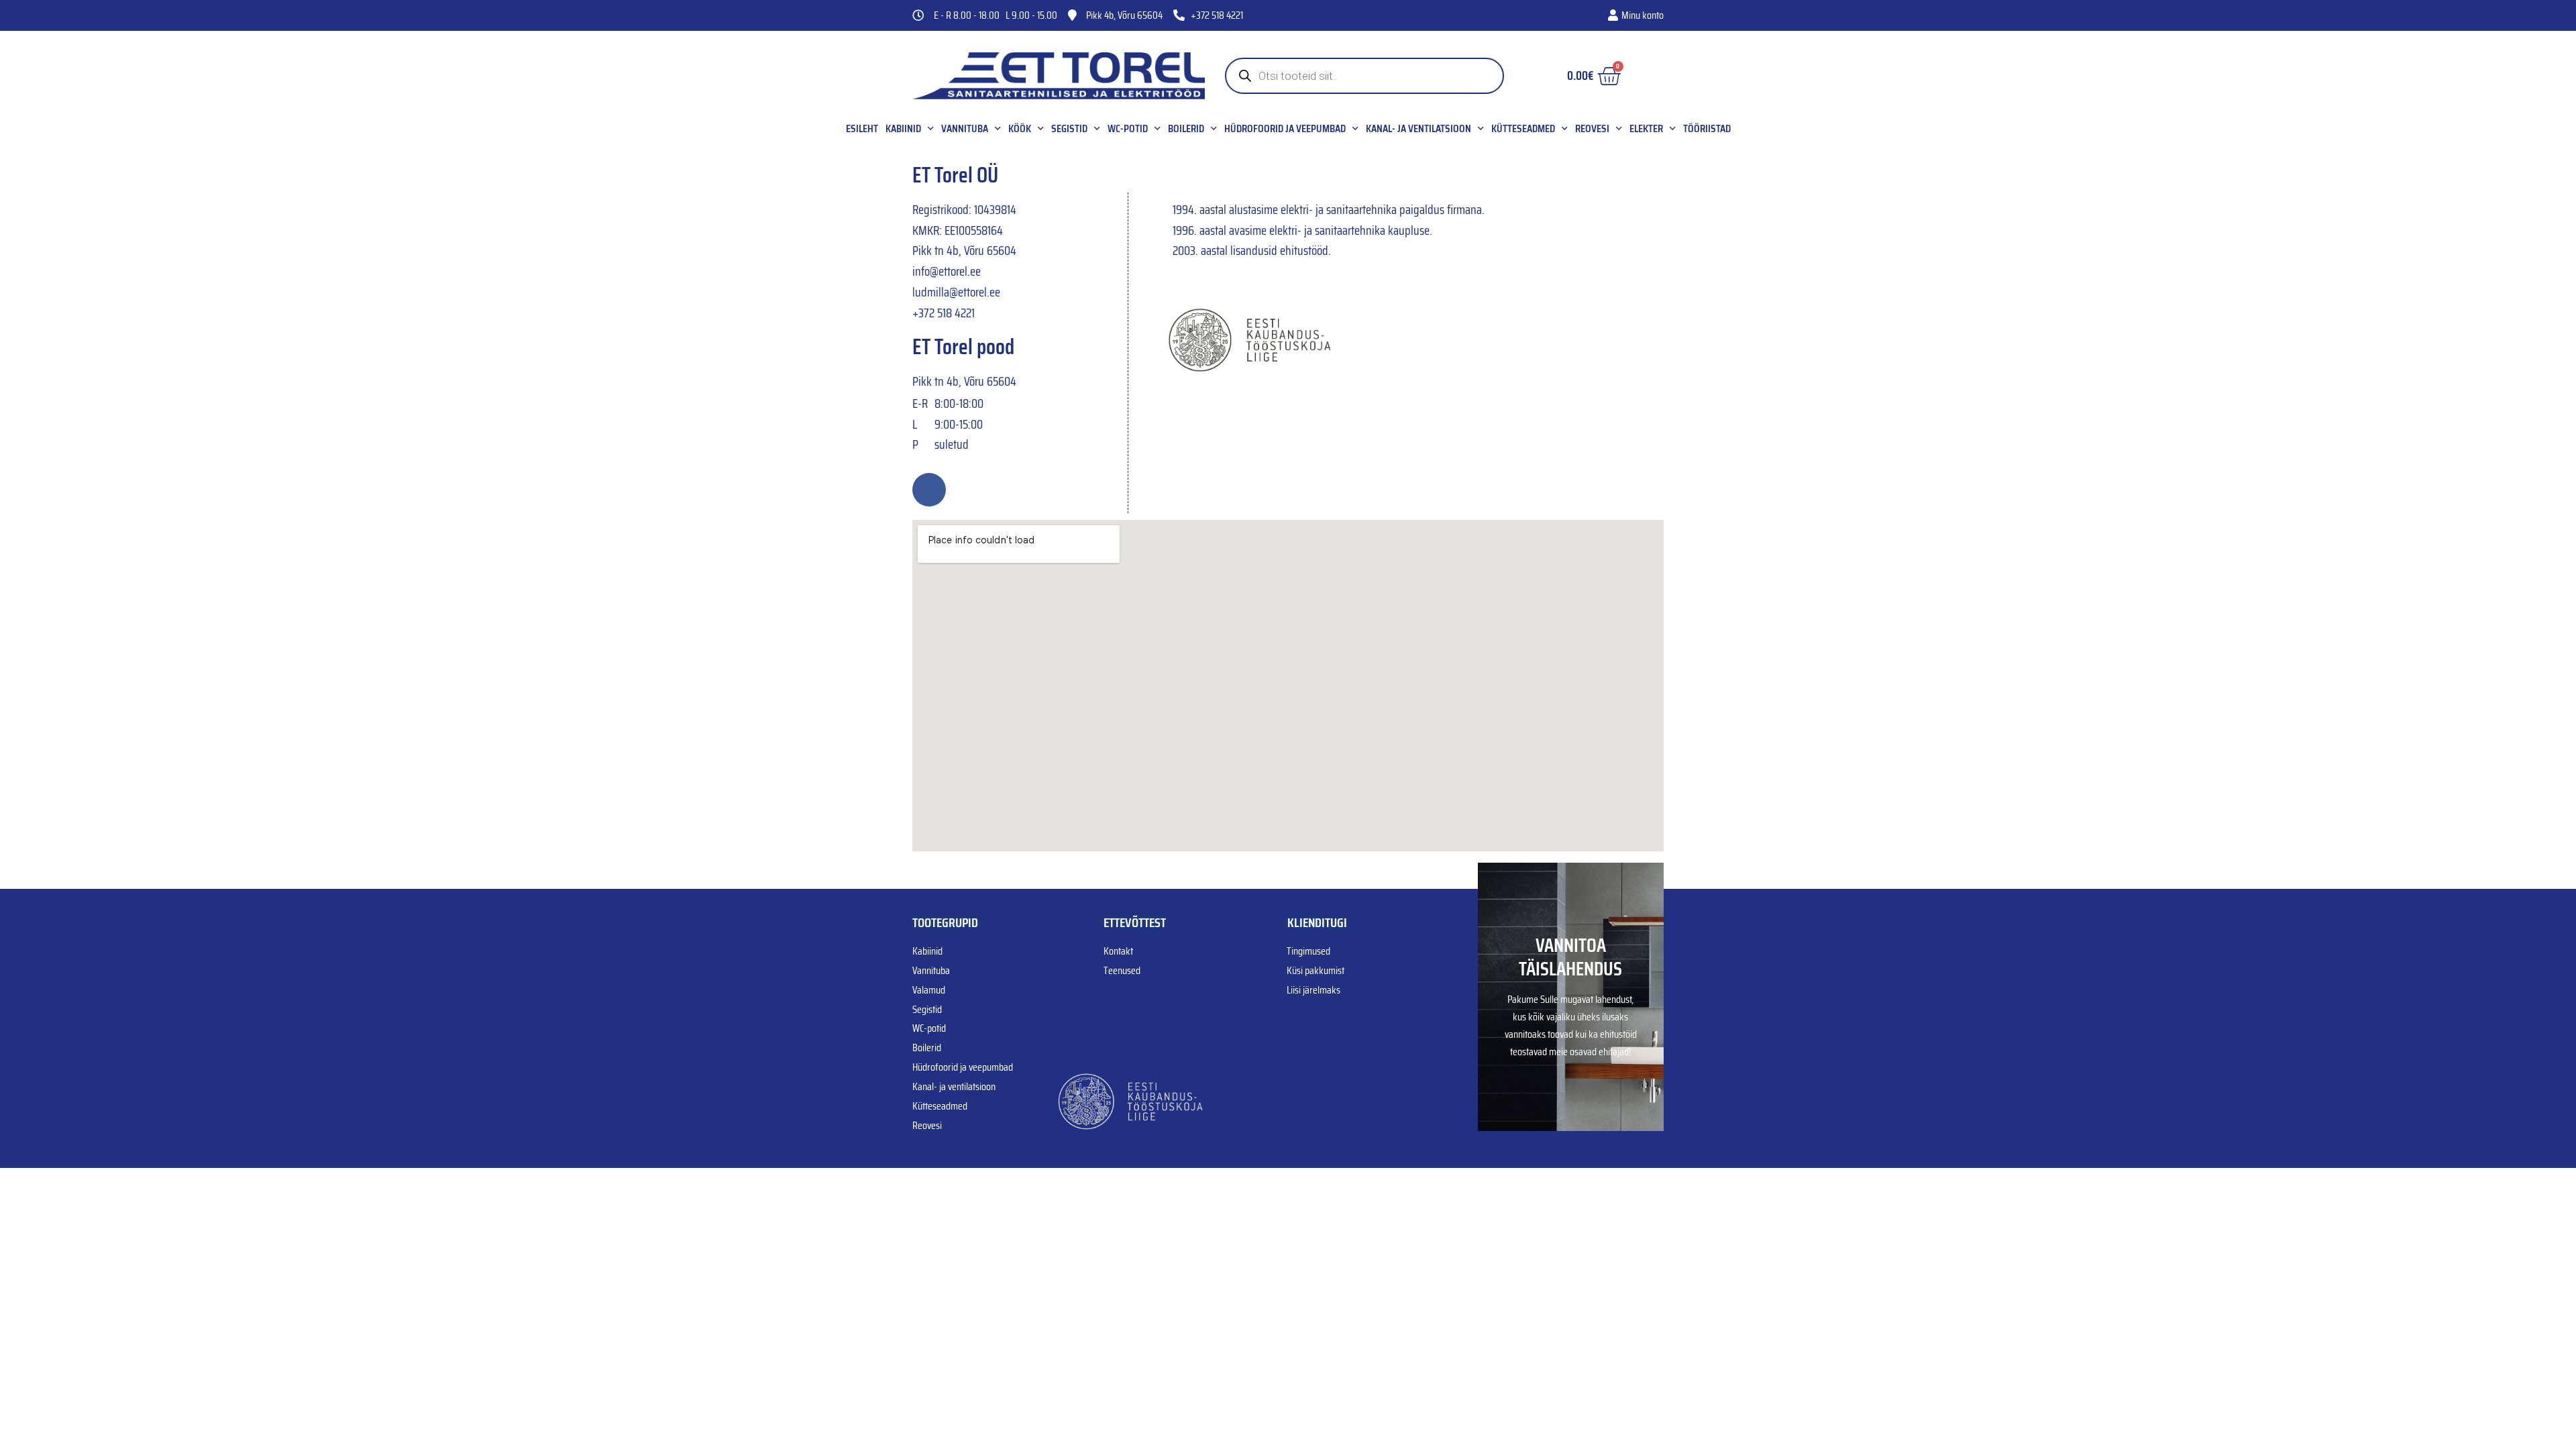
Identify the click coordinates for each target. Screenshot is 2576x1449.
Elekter (1646, 129)
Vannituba (965, 129)
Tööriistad (1707, 129)
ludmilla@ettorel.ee (956, 292)
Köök (1020, 129)
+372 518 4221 (944, 313)
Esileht (862, 129)
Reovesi (1592, 129)
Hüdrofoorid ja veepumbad (1285, 129)
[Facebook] (929, 490)
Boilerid (1186, 129)
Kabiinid (903, 129)
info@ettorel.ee (947, 271)
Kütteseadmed (1523, 129)
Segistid (1069, 129)
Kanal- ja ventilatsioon (1418, 129)
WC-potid (1128, 129)
